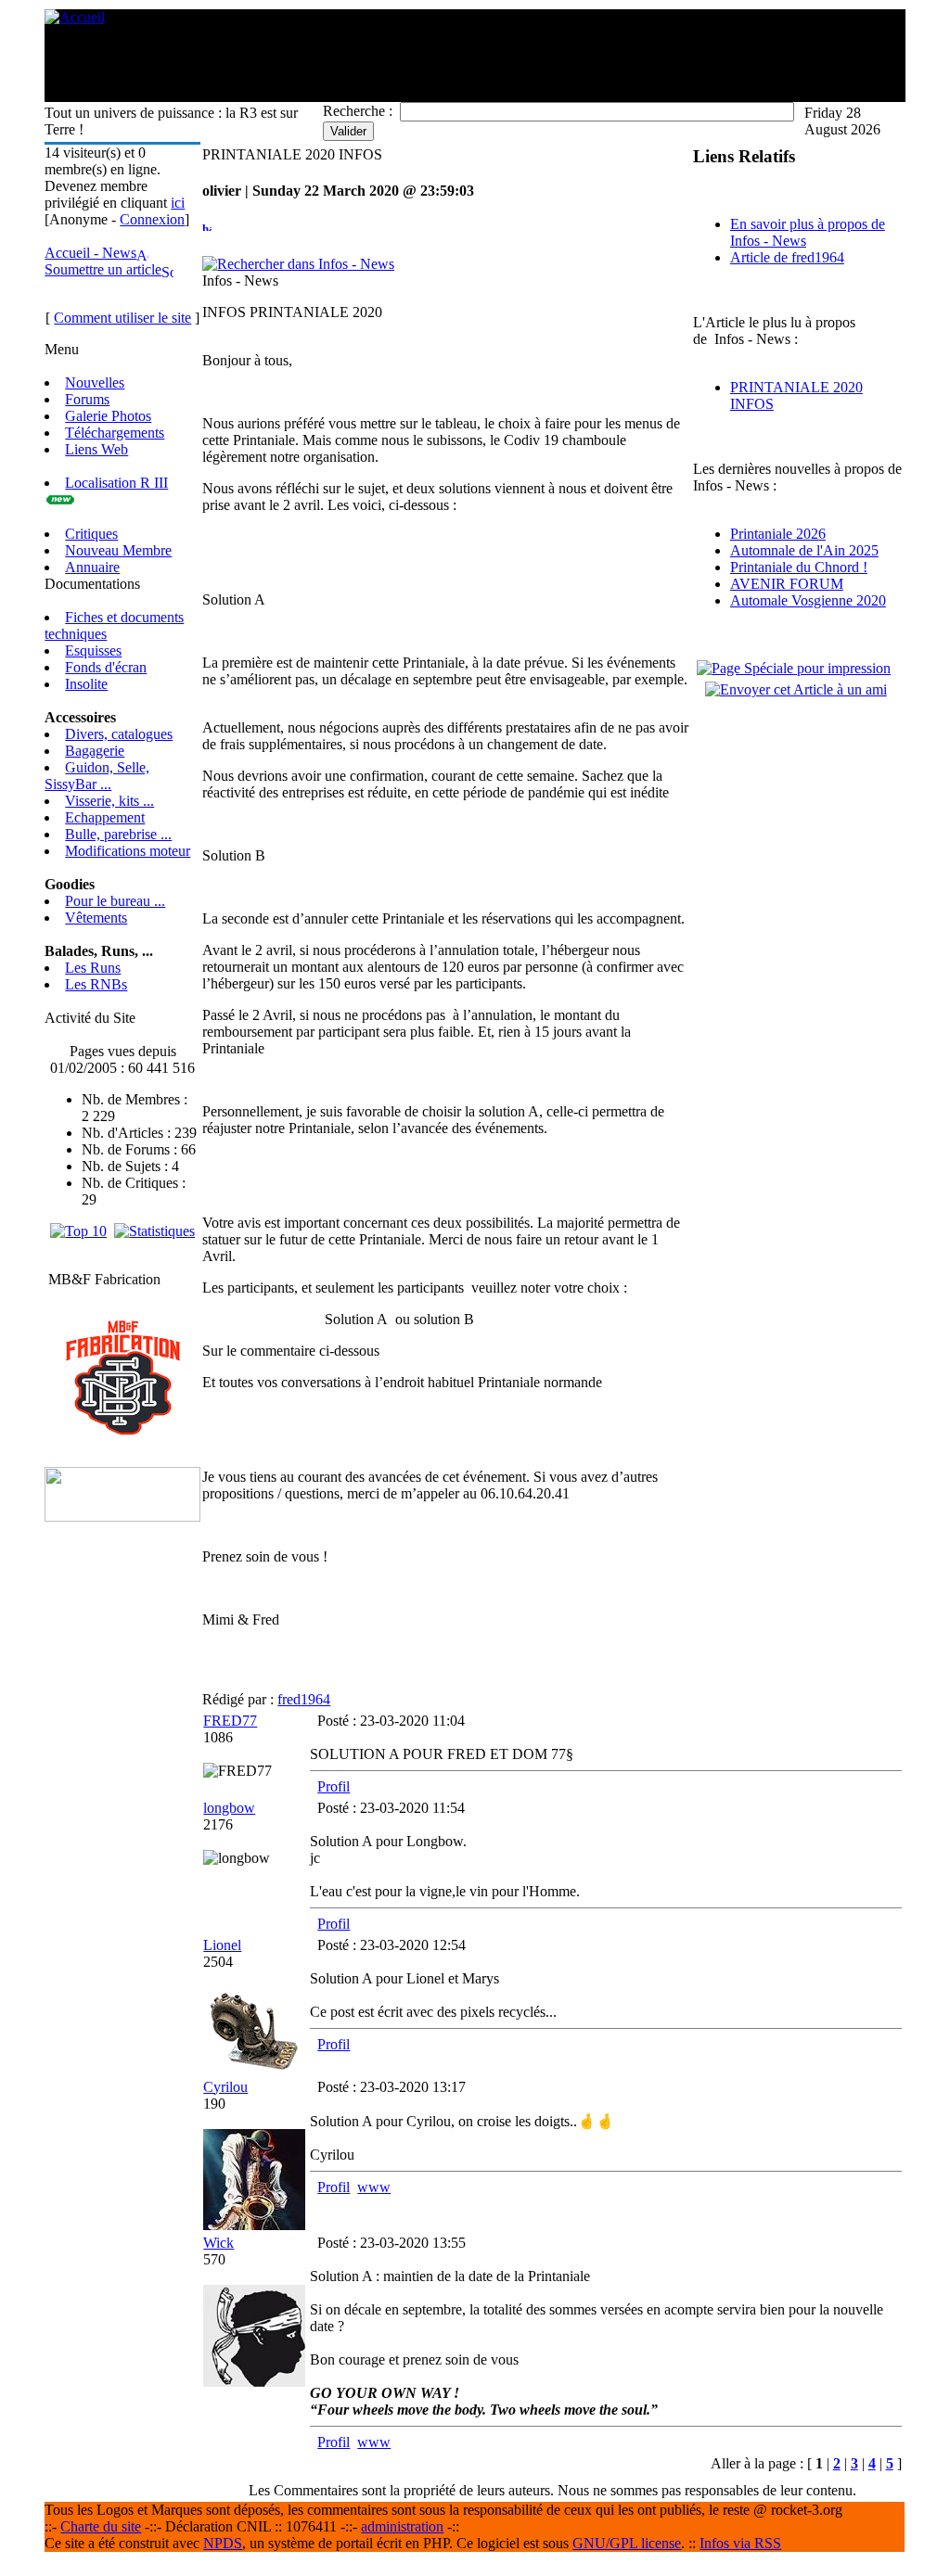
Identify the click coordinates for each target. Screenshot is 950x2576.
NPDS (223, 2543)
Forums (87, 399)
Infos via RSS (740, 2543)
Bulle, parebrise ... (118, 834)
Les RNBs (96, 984)
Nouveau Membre (118, 550)
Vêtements (96, 918)
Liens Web (96, 449)
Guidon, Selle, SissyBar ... (97, 776)
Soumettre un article (103, 269)
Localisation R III (116, 483)
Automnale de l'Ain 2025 (804, 550)
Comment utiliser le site (122, 318)
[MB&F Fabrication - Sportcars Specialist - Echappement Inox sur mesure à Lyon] (123, 1430)
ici (178, 203)
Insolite (86, 684)
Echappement (105, 817)
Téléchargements (115, 433)
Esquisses (93, 650)
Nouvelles (95, 383)
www (374, 2187)
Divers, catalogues (119, 734)
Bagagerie (95, 751)
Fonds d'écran (106, 667)
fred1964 (304, 1699)
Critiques (91, 534)
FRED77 (230, 1721)
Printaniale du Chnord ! (799, 567)
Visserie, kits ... (109, 801)
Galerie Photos (108, 416)
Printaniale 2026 (778, 534)
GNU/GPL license (627, 2543)
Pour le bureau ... (115, 901)
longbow (229, 1808)
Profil (334, 1786)
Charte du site (101, 2526)
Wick (218, 2243)
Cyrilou (225, 2087)
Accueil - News (90, 253)
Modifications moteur (128, 851)
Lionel (222, 1945)
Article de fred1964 (787, 257)
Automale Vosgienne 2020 (808, 600)
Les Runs (93, 968)
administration (402, 2526)
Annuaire (92, 567)
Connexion (152, 219)
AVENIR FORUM (787, 584)
